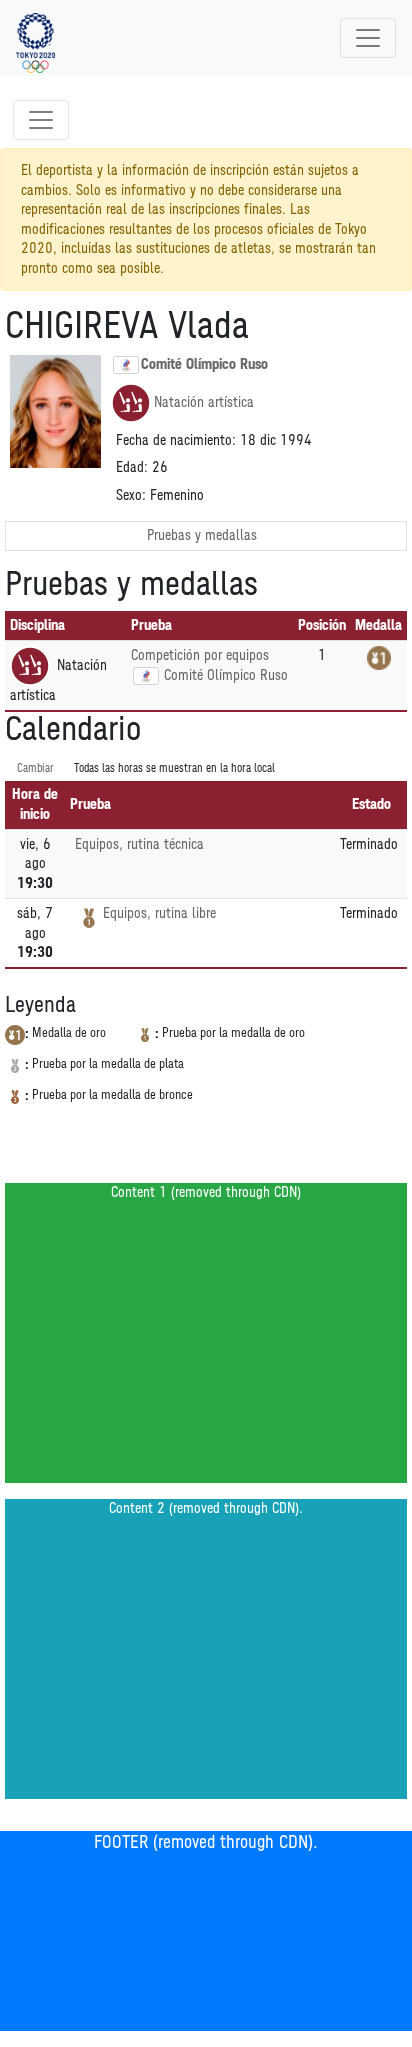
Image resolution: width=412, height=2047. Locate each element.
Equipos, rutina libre (159, 913)
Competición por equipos (200, 655)
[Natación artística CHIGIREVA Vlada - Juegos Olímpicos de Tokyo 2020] (35, 38)
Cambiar (35, 768)
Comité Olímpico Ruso (204, 364)
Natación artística (204, 402)
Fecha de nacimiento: (176, 440)
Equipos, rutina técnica (139, 844)
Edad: (132, 467)
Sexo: (131, 495)
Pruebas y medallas (202, 535)
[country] (146, 676)
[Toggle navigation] (368, 38)
